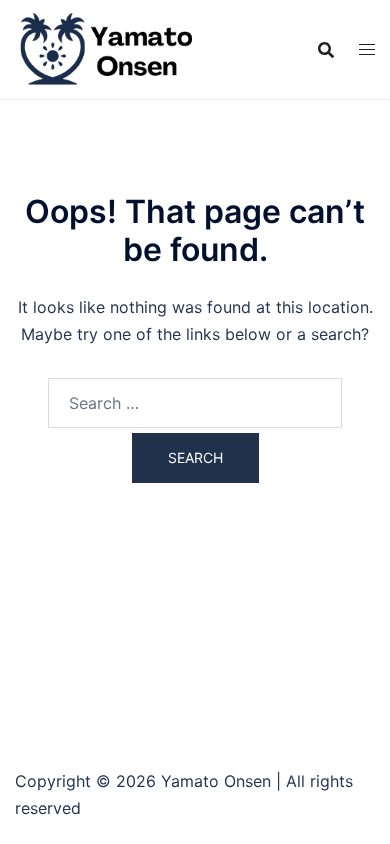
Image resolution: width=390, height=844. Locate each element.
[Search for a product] (326, 50)
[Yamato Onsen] (105, 48)
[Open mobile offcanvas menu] (367, 49)
